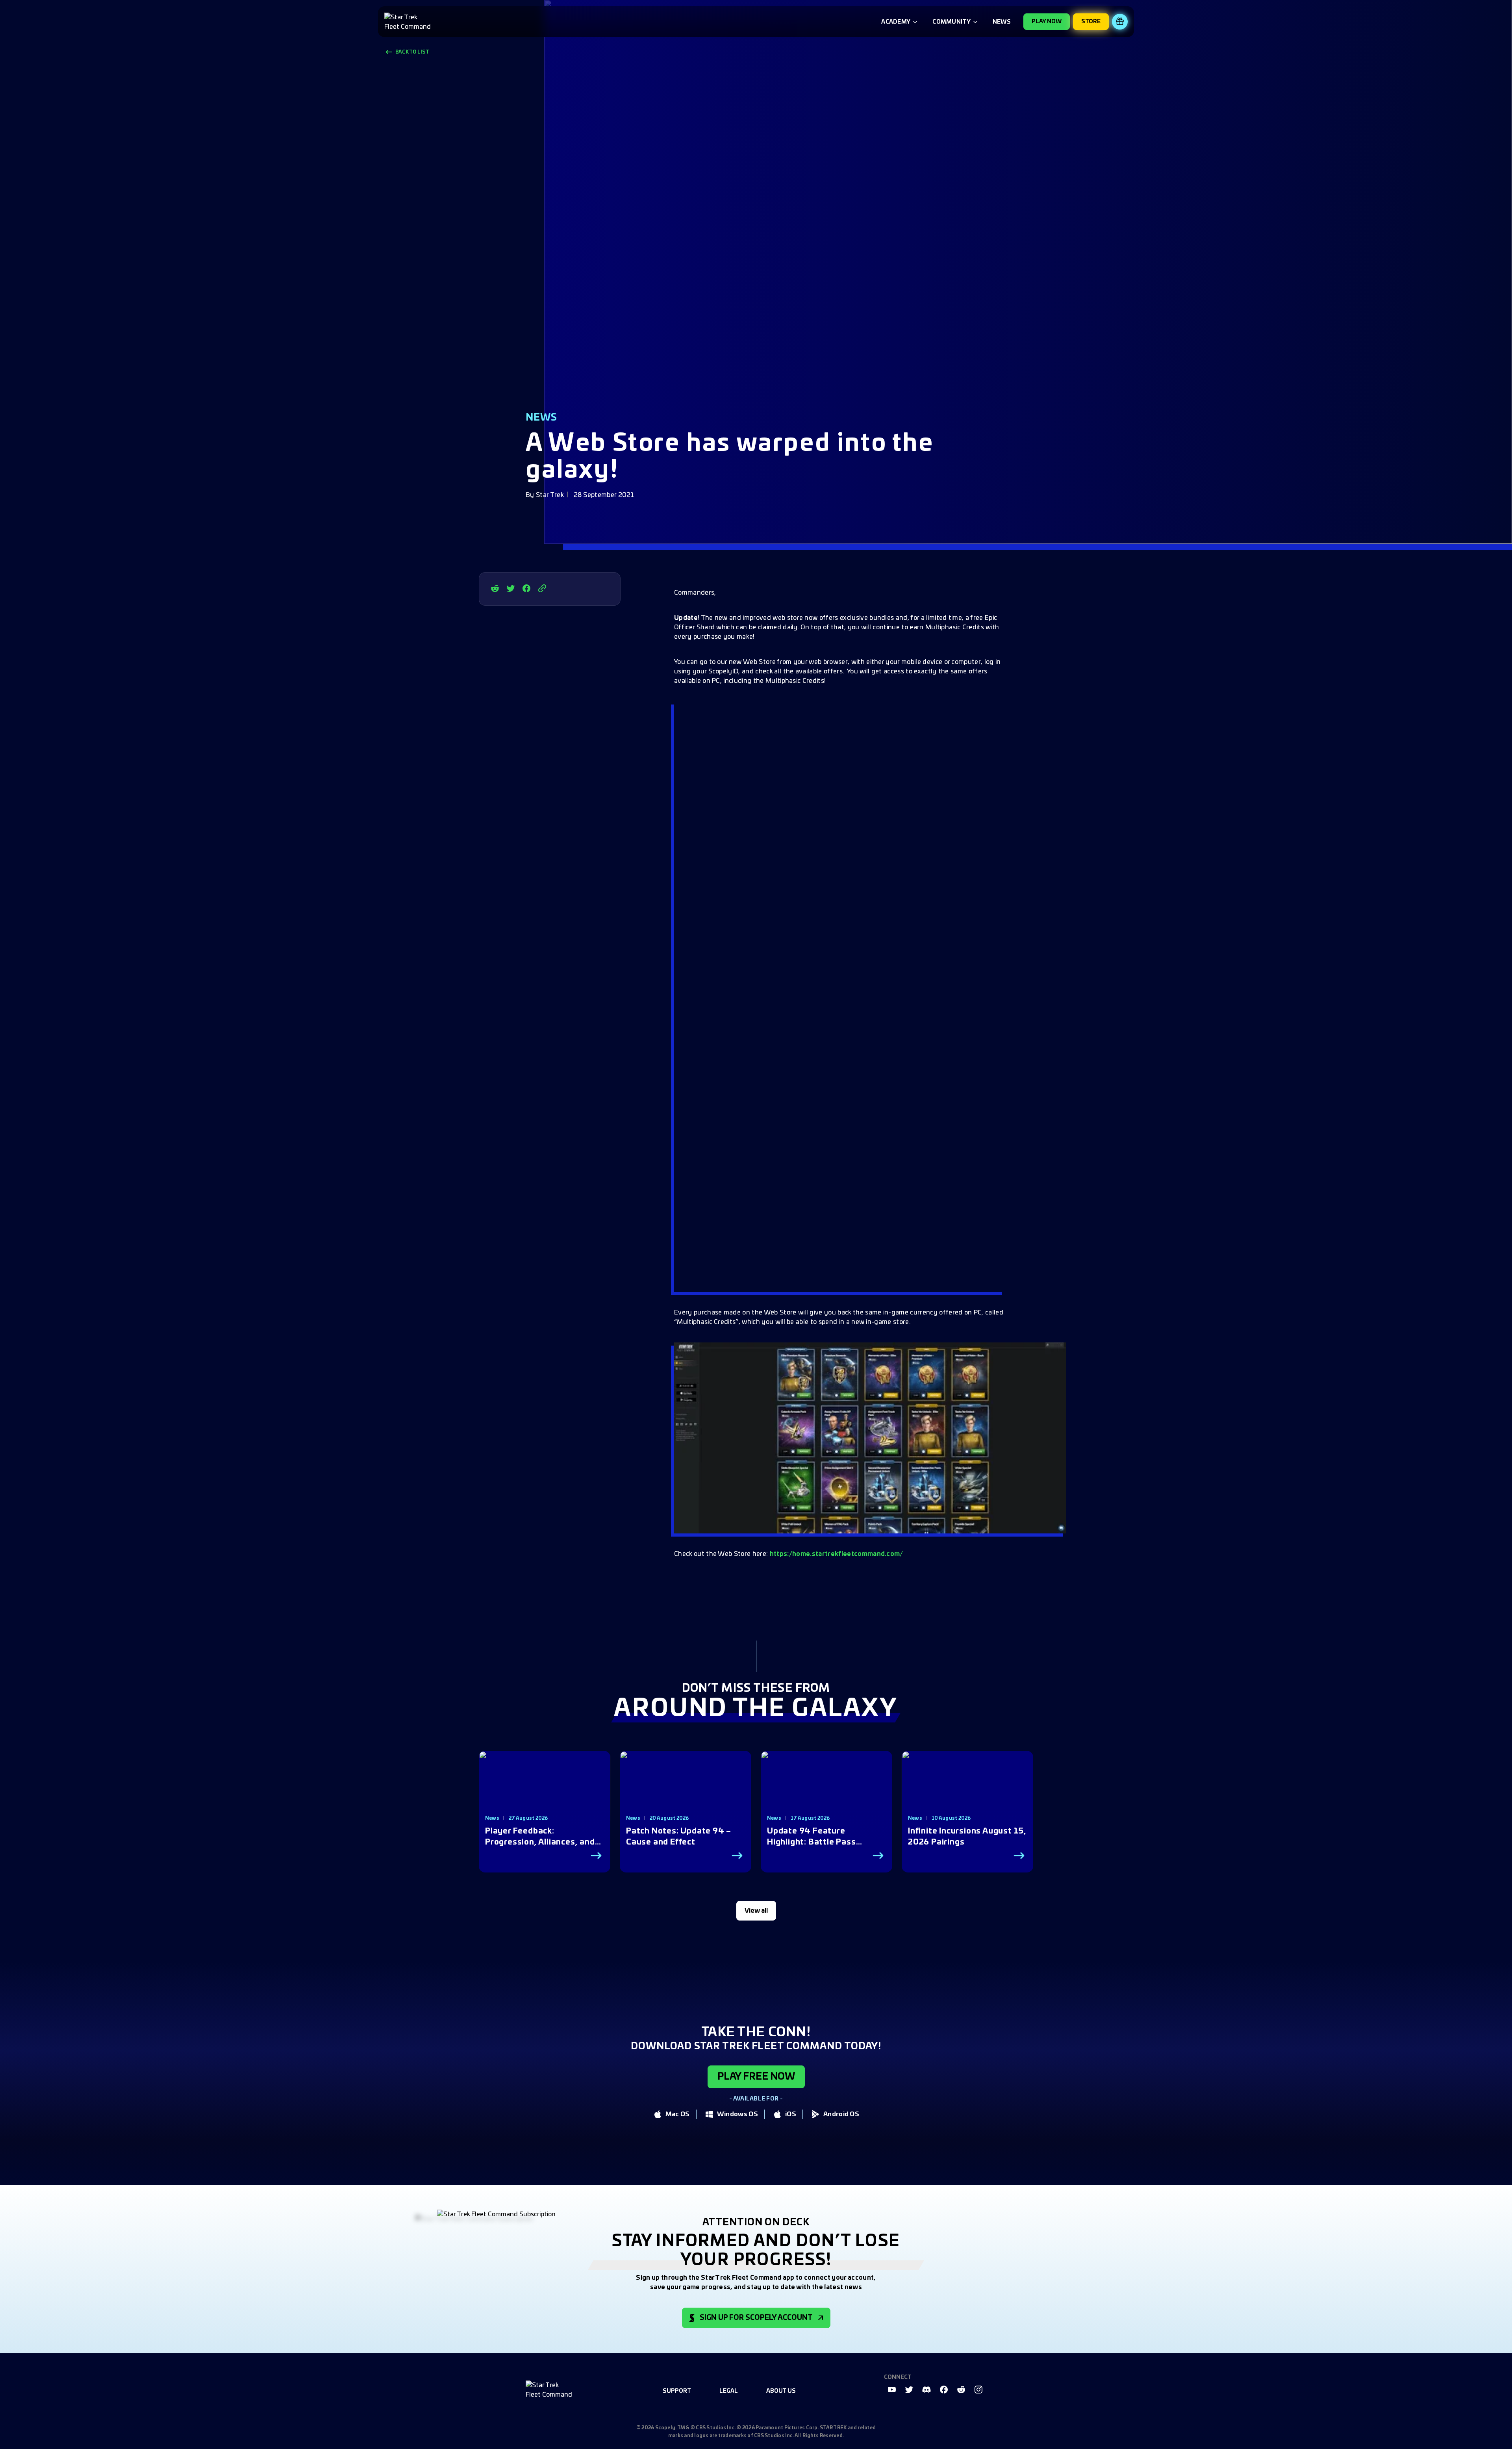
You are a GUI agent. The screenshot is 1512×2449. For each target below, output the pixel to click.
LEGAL (729, 2391)
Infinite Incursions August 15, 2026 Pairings (967, 1837)
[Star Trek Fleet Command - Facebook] (526, 588)
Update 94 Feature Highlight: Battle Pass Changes (812, 1837)
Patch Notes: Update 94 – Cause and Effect (679, 1837)
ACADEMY (896, 22)
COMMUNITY (951, 22)
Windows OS (737, 2114)
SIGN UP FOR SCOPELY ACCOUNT (756, 2318)
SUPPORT (677, 2391)
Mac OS (678, 2114)
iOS (791, 2114)
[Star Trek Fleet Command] (409, 22)
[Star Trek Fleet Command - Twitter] (511, 588)
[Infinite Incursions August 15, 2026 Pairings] (967, 1795)
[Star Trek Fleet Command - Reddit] (495, 588)
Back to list (412, 52)
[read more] (596, 1856)
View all (756, 1911)
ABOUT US (781, 2391)
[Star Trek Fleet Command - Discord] (926, 2390)
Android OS (841, 2114)
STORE (1091, 22)
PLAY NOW (1047, 22)
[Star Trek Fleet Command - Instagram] (978, 2390)
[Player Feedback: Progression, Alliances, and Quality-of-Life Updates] (545, 1795)
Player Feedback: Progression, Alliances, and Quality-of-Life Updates (540, 1837)
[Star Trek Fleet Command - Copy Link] (542, 588)
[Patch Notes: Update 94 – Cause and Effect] (686, 1795)
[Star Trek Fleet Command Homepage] (550, 2390)
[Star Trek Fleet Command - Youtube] (892, 2390)
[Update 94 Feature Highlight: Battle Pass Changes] (826, 1795)
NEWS (1002, 22)
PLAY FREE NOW (756, 2077)
